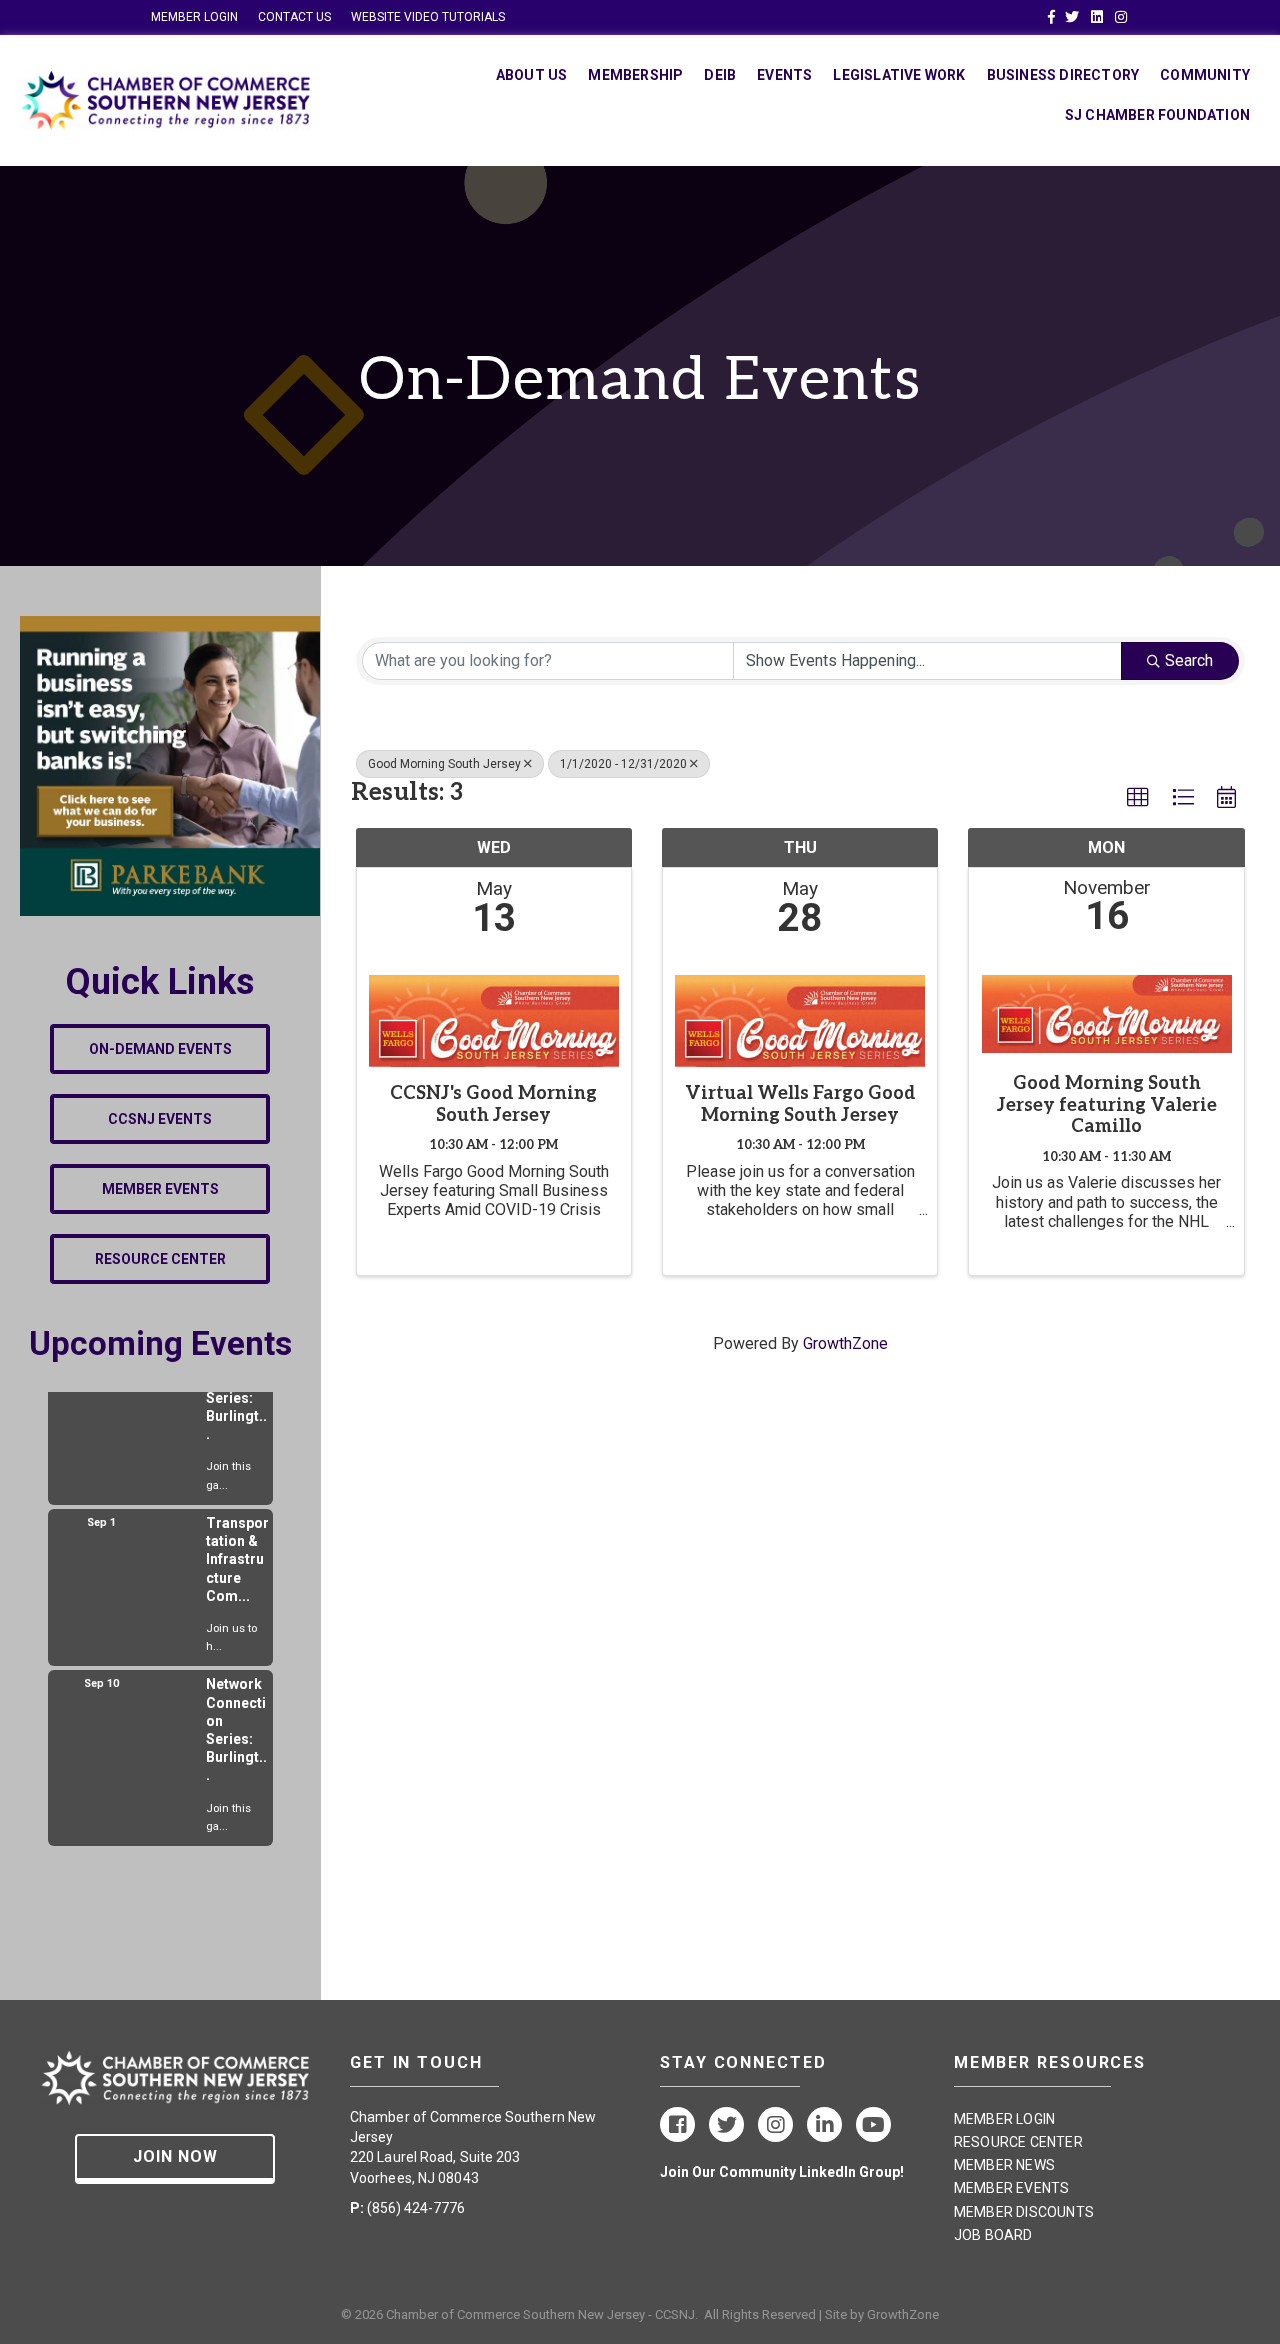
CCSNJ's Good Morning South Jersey (493, 1104)
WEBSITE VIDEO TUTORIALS (428, 17)
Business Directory (1063, 75)
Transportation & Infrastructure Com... (237, 1543)
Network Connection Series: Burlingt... (236, 1713)
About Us (532, 75)
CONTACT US (294, 17)
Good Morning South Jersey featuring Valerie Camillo (1107, 1105)
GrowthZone (845, 1343)
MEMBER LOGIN (194, 17)
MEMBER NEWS (1004, 2165)
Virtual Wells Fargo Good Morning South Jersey (800, 1104)
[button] (1138, 798)
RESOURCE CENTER (1018, 2142)
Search (1189, 660)
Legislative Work (899, 75)
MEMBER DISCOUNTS (1024, 2212)
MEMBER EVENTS (1012, 2188)
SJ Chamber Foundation (1157, 115)
